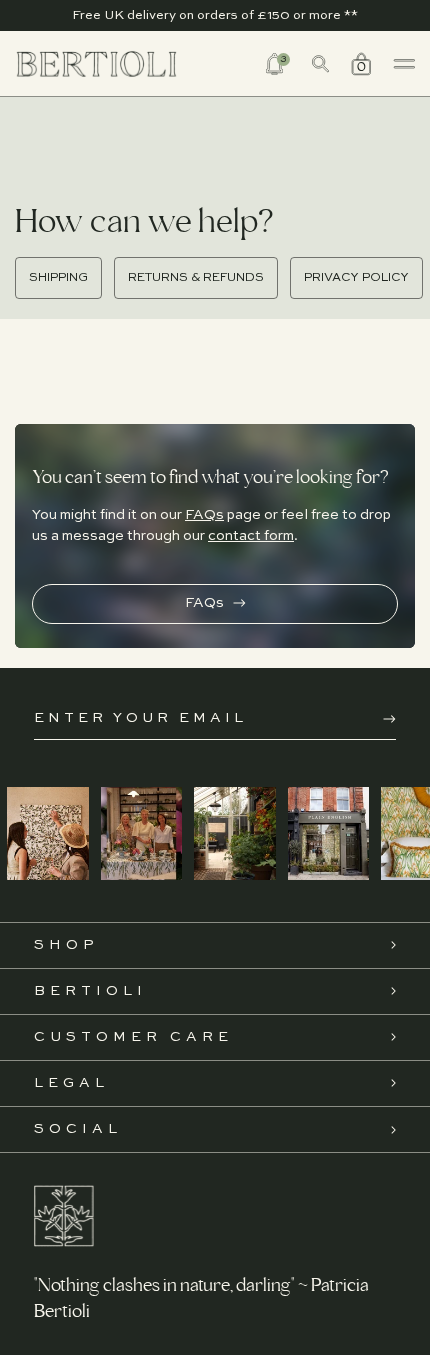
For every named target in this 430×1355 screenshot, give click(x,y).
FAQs (204, 515)
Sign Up (389, 719)
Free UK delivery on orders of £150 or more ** (215, 15)
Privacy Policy (356, 278)
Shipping (58, 278)
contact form (251, 536)
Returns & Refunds (196, 278)
